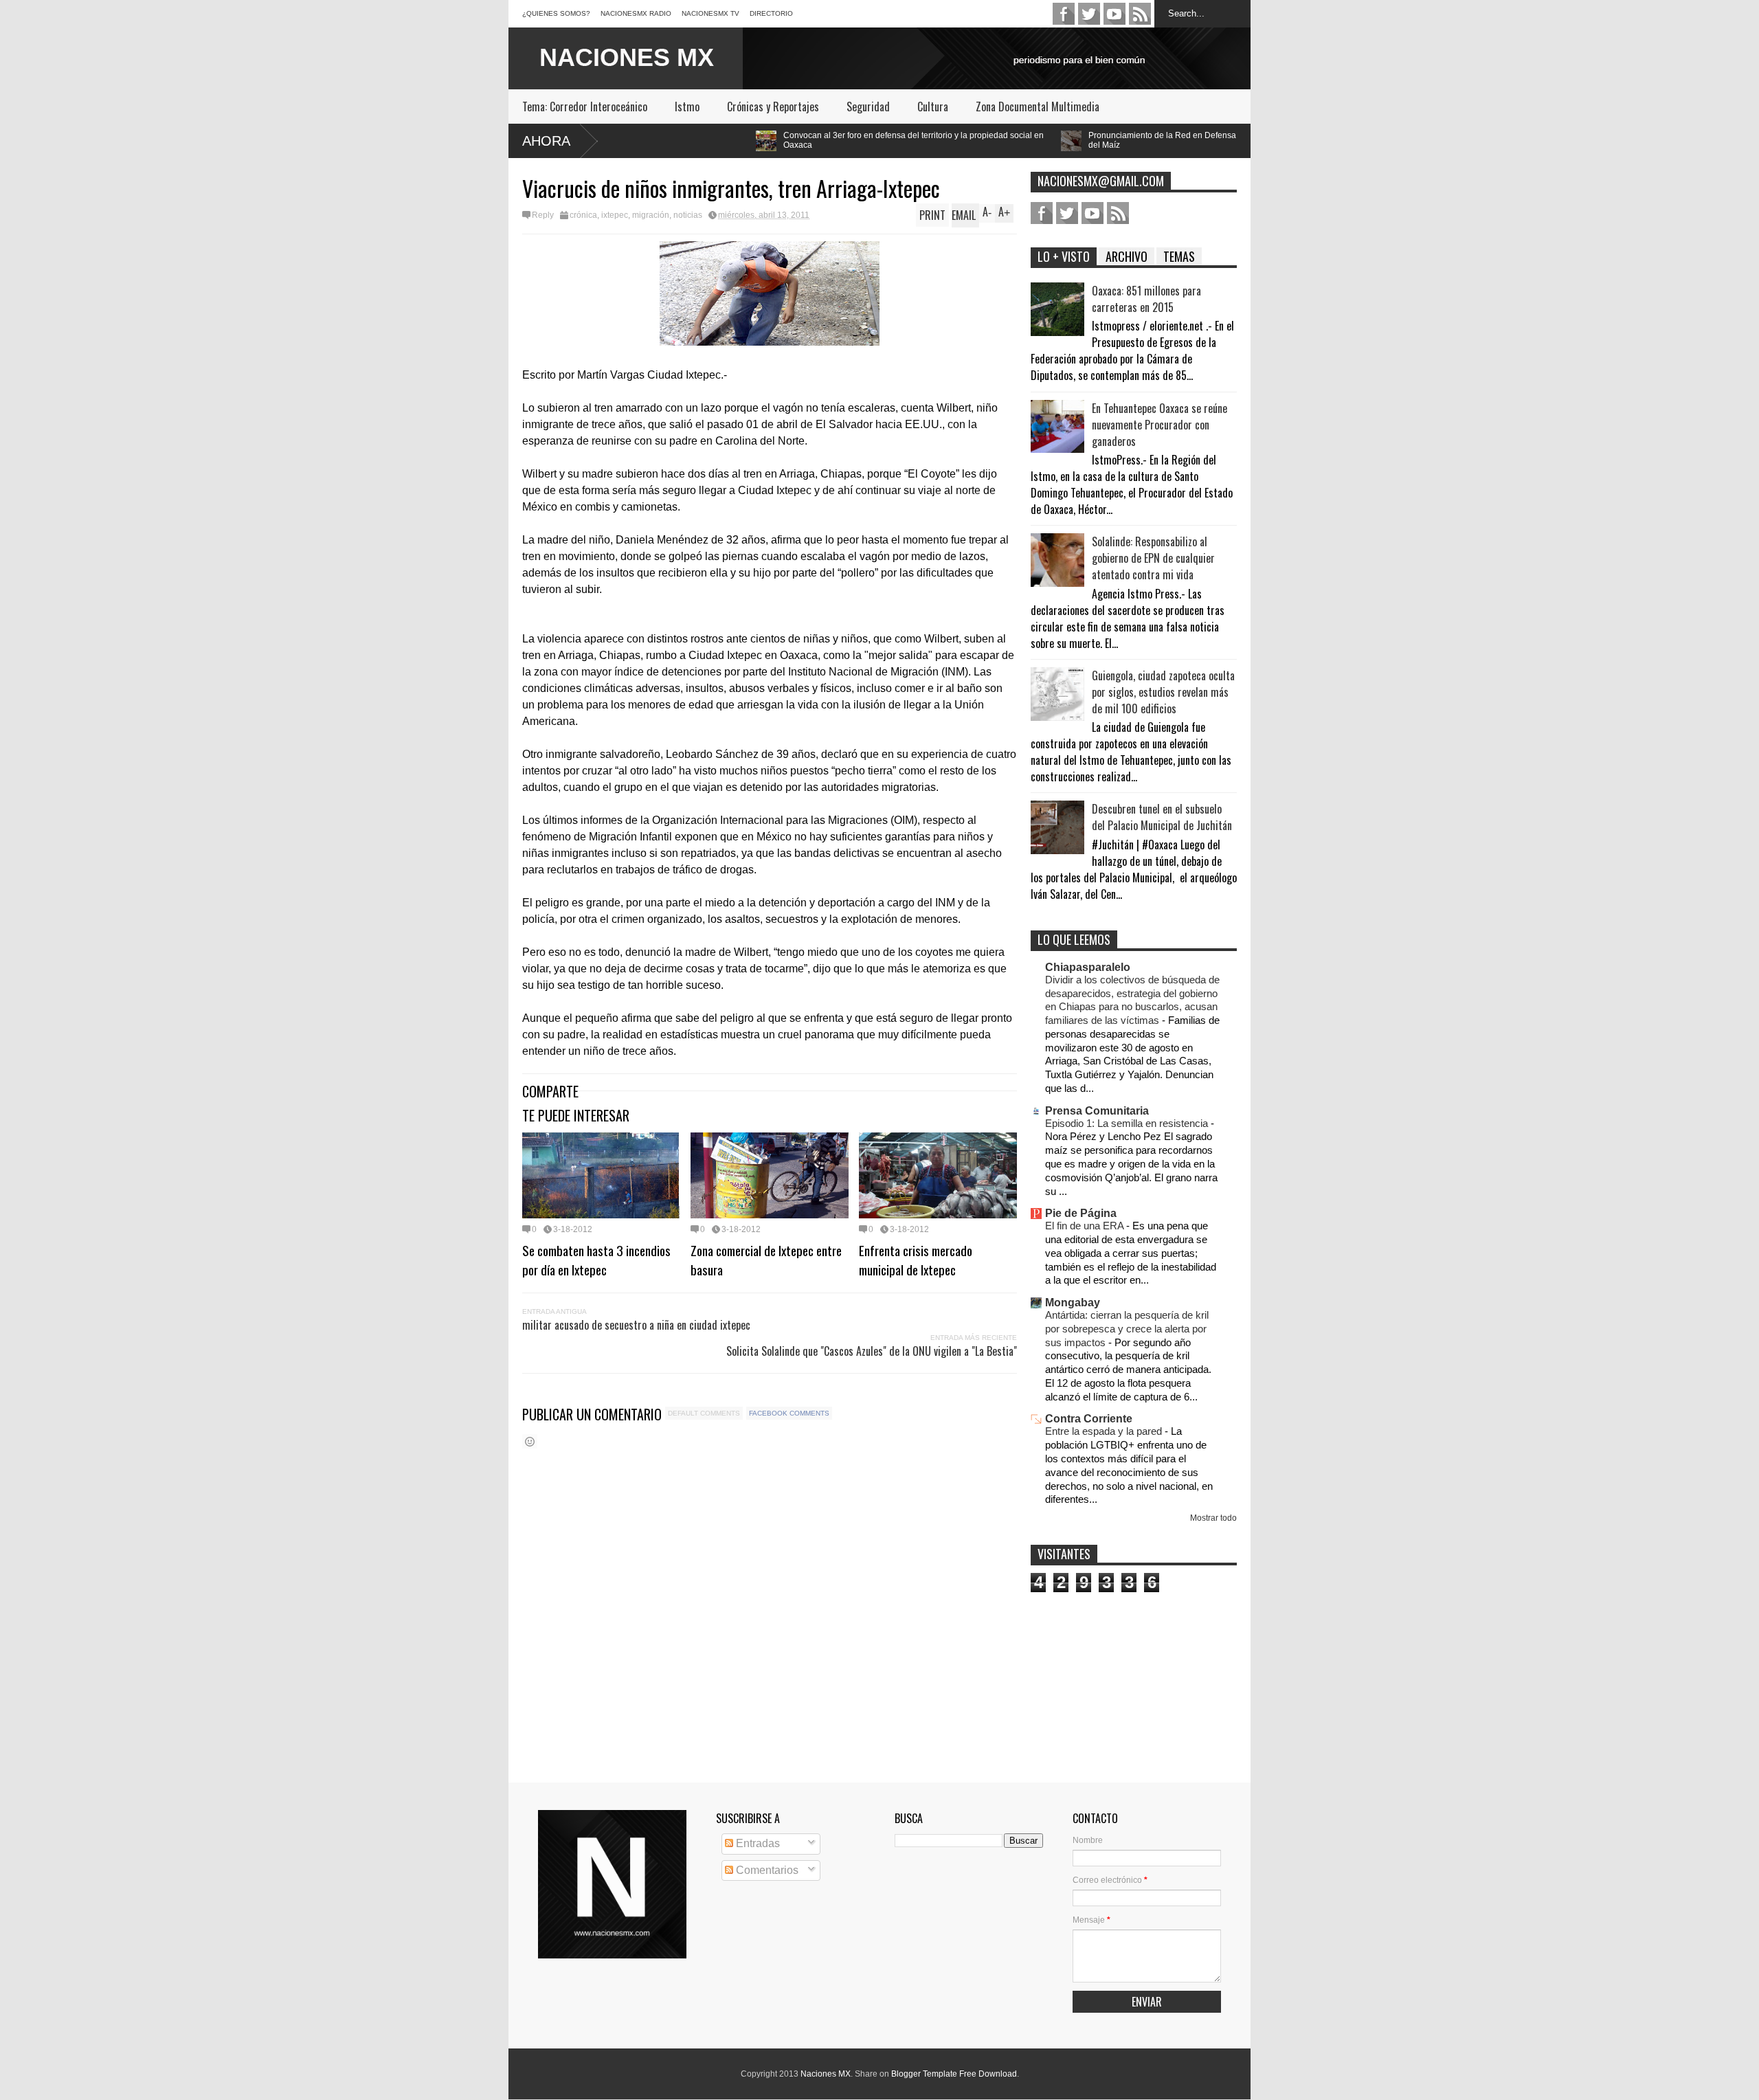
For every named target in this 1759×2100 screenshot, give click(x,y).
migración (651, 215)
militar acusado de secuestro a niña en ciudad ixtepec (636, 1325)
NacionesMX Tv (710, 13)
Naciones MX (826, 2074)
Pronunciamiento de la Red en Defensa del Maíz (1006, 140)
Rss (1140, 14)
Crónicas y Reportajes (773, 107)
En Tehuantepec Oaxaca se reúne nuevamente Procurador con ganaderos (1159, 425)
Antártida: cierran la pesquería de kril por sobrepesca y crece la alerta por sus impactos (1127, 1329)
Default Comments (704, 1413)
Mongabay (1073, 1303)
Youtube (1114, 14)
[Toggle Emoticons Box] (530, 1441)
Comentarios (766, 1870)
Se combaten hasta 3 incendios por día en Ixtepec (596, 1260)
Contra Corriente (1089, 1419)
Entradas (757, 1843)
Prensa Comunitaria (1097, 1111)
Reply (543, 215)
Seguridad (868, 107)
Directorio (771, 13)
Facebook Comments (789, 1413)
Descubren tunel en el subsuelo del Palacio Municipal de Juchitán (1162, 817)
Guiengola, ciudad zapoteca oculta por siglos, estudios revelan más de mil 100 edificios (1163, 692)
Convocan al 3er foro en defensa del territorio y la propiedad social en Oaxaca (758, 140)
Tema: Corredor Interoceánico (585, 107)
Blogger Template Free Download (954, 2074)
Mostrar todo (1213, 1518)
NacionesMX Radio (636, 13)
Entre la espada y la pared (1105, 1431)
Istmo (687, 107)
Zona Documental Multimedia (1038, 107)
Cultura (933, 107)
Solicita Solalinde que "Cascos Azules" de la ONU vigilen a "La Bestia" (872, 1351)
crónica (583, 215)
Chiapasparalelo (1088, 967)
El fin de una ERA (1086, 1226)
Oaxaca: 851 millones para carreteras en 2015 (1146, 299)
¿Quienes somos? (556, 13)
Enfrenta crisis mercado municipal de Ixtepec (916, 1260)
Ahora (546, 141)
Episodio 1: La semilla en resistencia (1128, 1123)
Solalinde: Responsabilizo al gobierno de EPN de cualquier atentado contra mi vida (1153, 558)
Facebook (1064, 14)
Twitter (1089, 14)
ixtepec (615, 215)
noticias (688, 215)
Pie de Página (1081, 1213)
